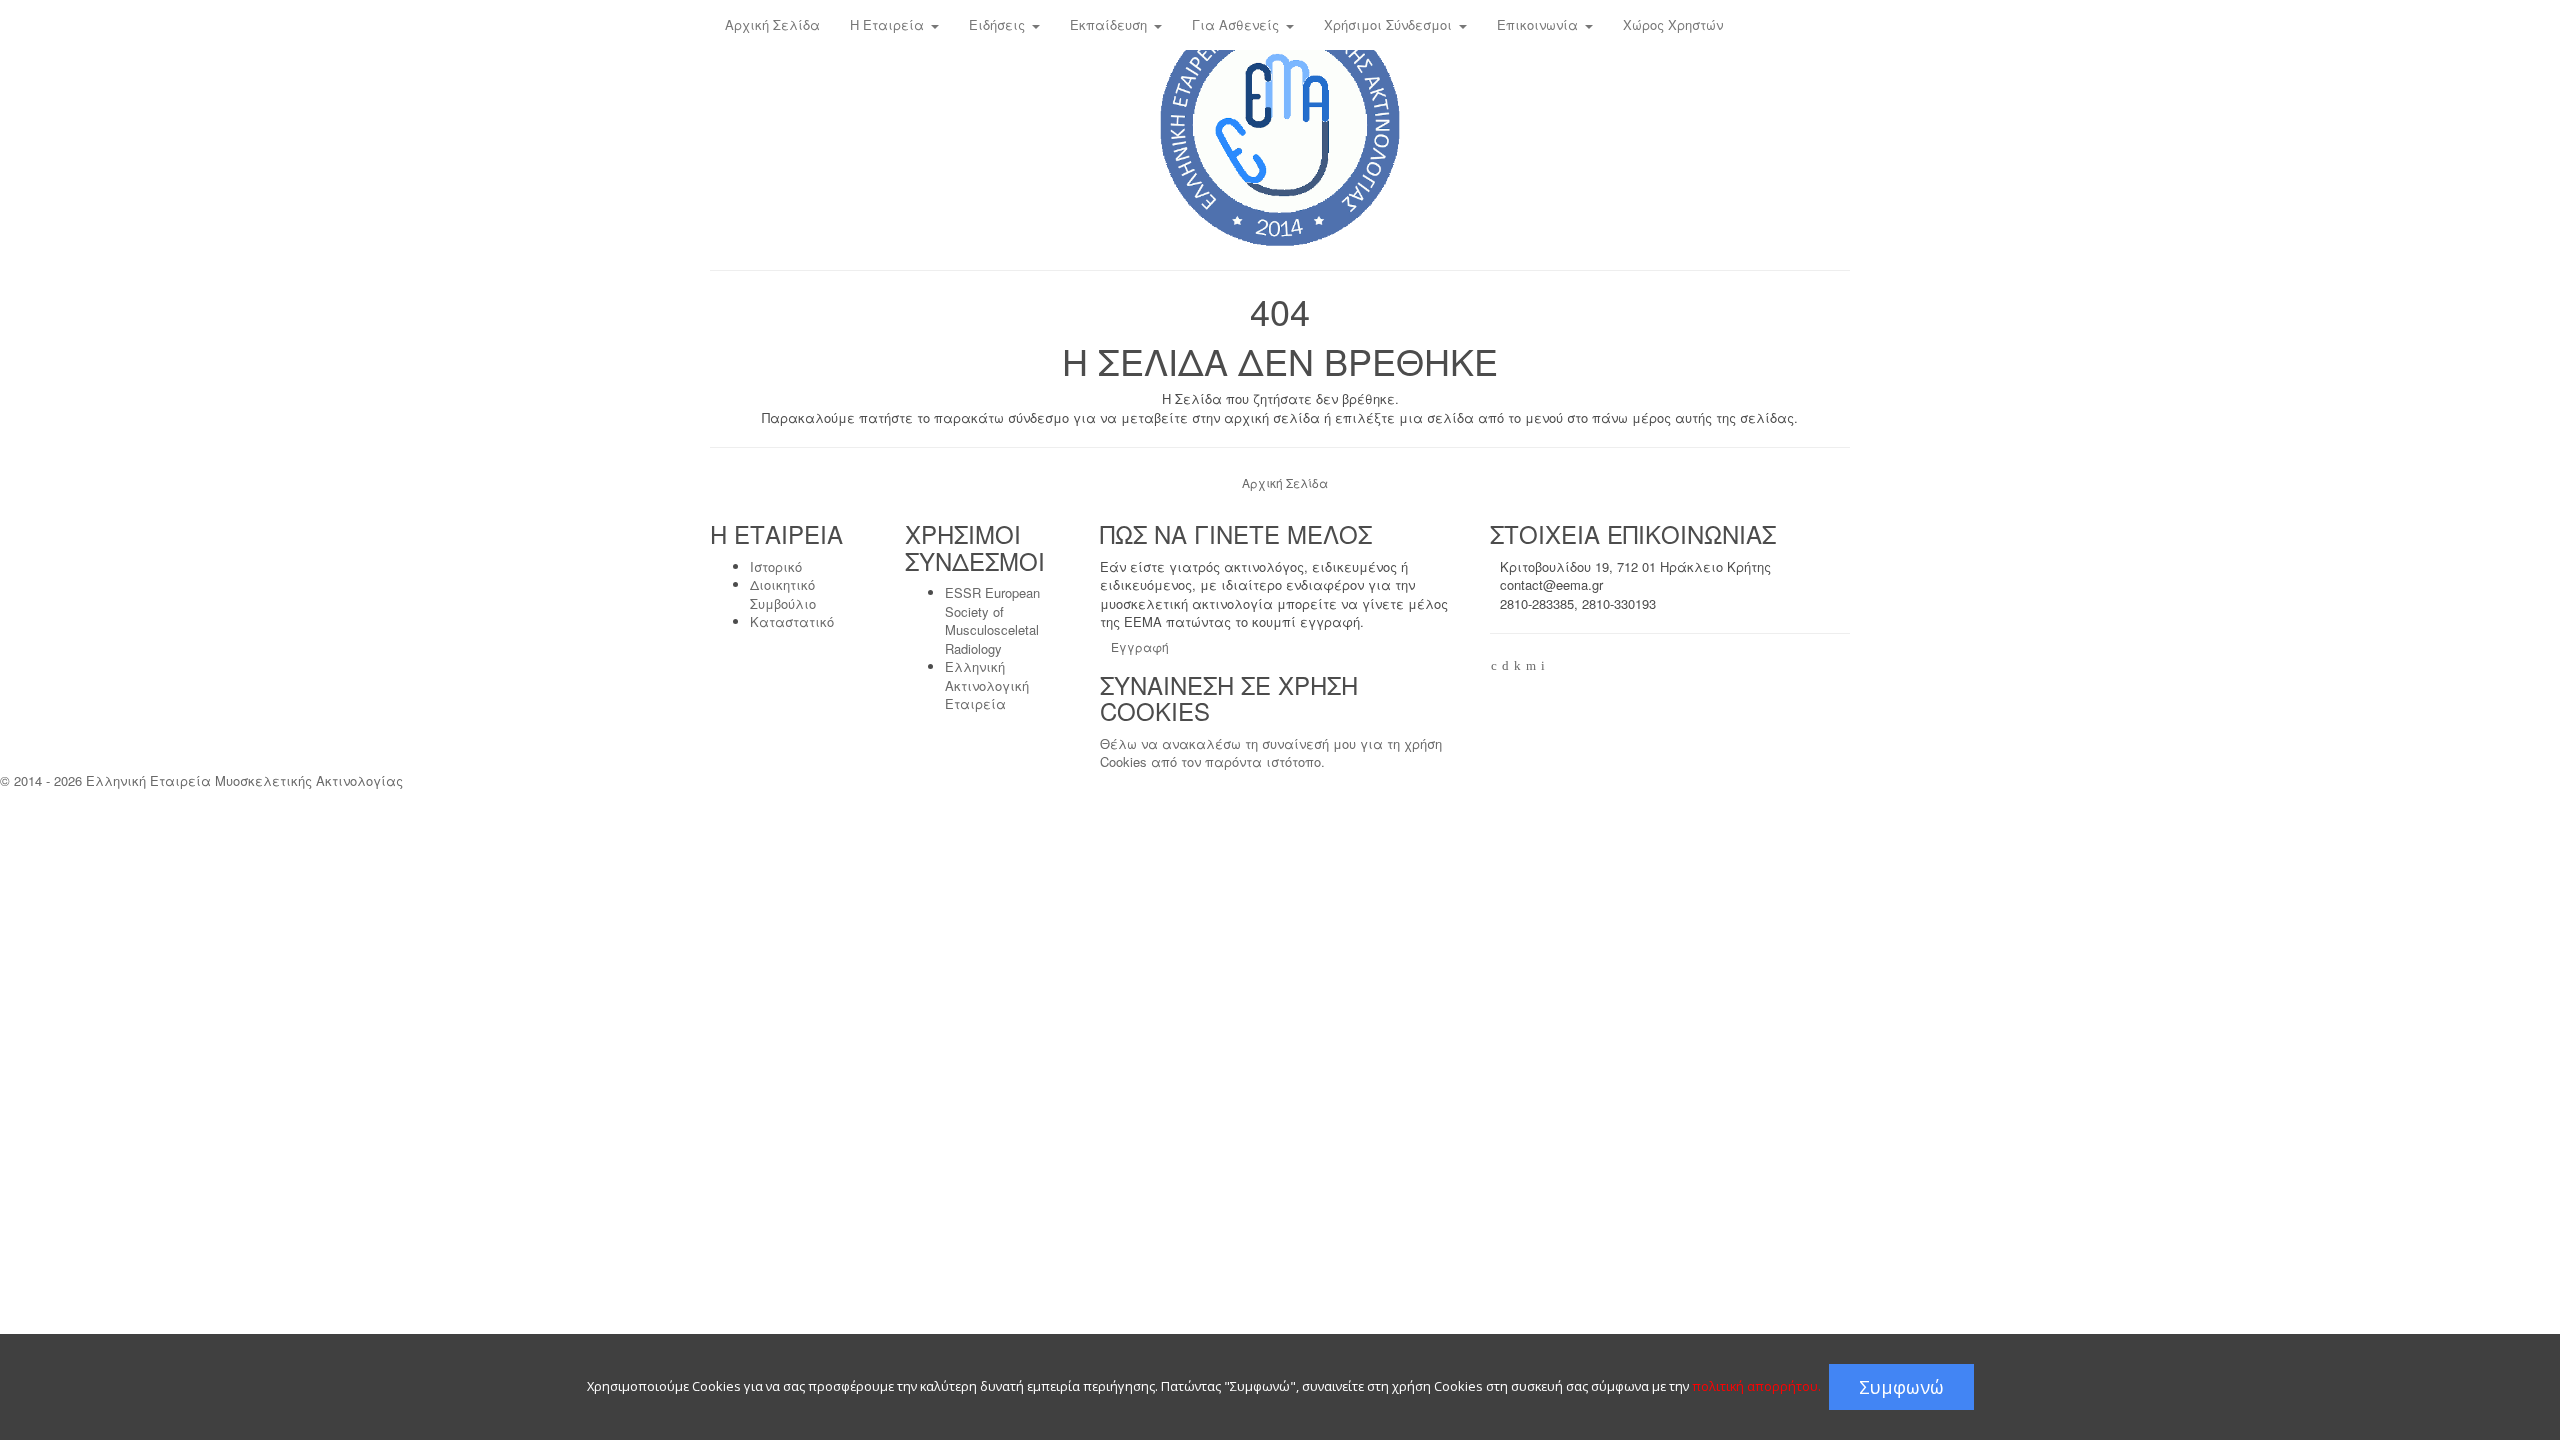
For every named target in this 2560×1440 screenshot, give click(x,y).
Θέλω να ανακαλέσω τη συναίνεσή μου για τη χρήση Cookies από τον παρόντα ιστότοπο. (1271, 753)
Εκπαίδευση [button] (1110, 24)
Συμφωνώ (1901, 1387)
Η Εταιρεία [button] (889, 24)
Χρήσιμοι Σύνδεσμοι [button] (1390, 24)
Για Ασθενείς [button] (1237, 24)
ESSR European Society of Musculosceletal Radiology (992, 620)
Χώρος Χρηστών (1673, 24)
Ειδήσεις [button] (999, 24)
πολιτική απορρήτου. (1756, 1386)
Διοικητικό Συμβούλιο (783, 594)
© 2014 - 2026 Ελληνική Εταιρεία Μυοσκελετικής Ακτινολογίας (201, 780)
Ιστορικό (776, 566)
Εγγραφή (1140, 646)
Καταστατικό (792, 621)
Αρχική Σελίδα (772, 24)
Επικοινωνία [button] (1539, 24)
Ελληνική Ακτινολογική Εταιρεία (987, 685)
